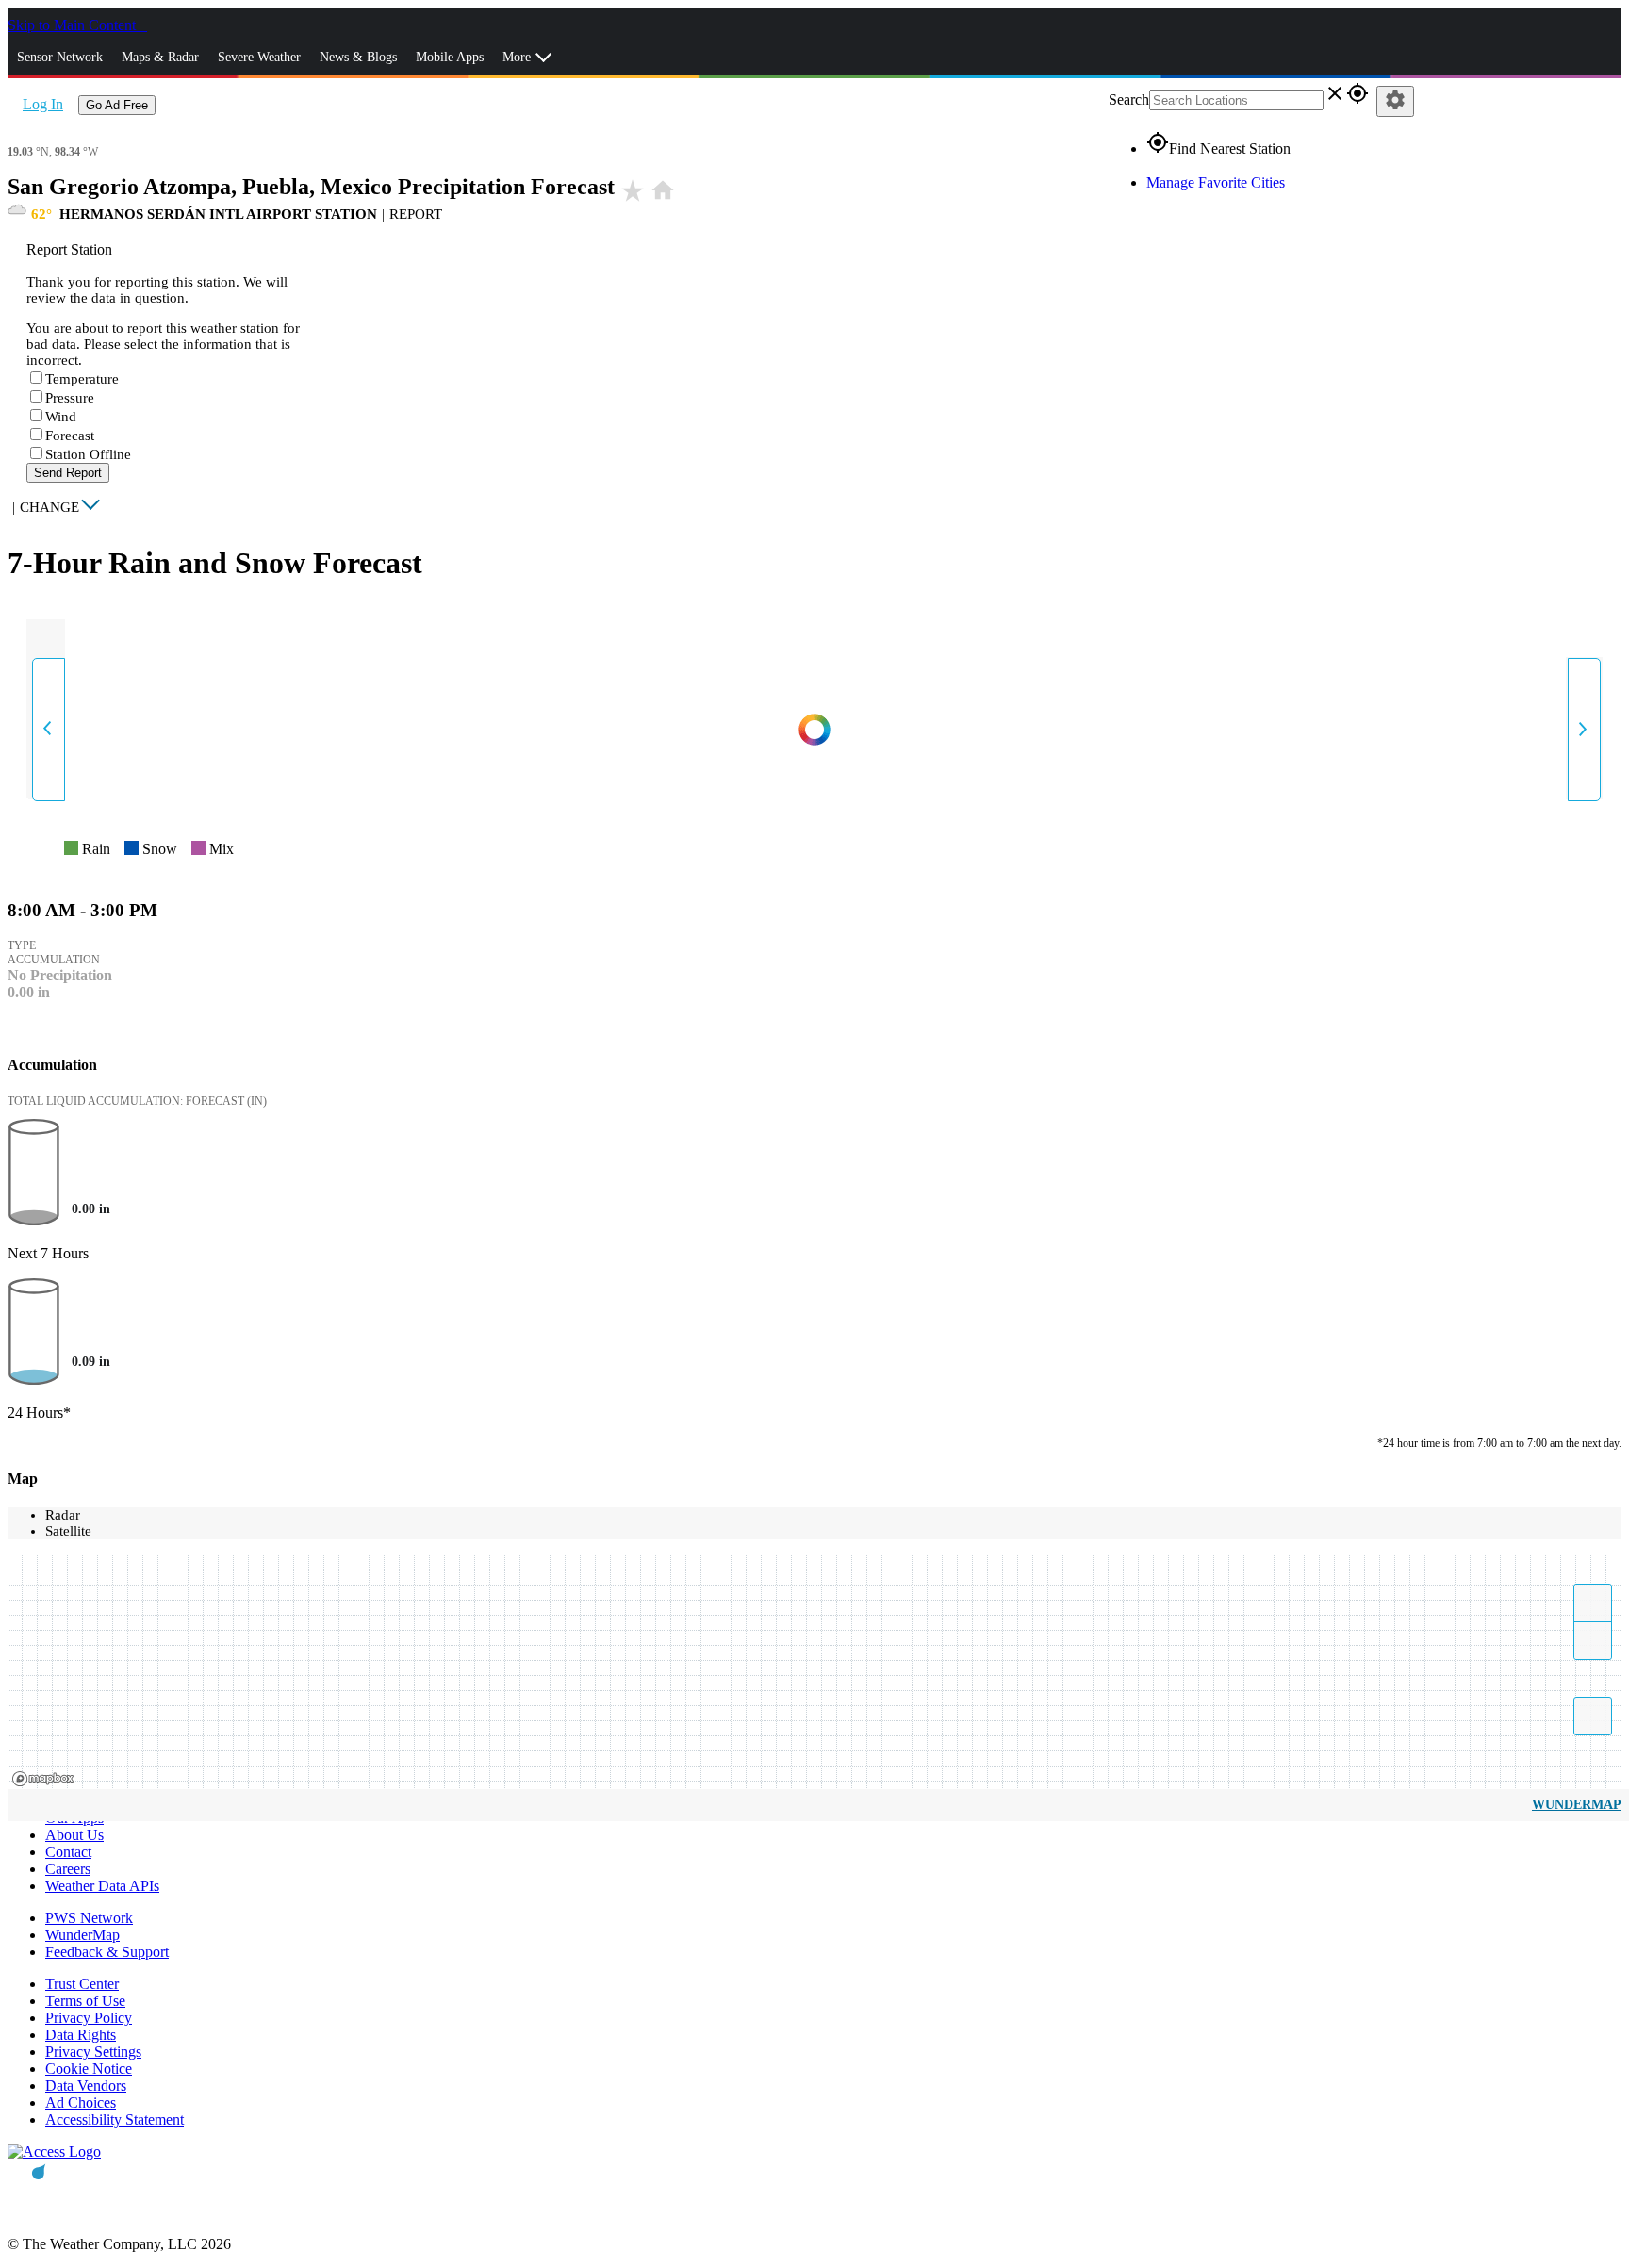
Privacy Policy (89, 2018)
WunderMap (1577, 1805)
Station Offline (88, 454)
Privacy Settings (93, 2052)
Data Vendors (86, 2086)
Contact (68, 1852)
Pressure (70, 398)
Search (1129, 99)
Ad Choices (81, 2103)
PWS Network (89, 1918)
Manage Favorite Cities (1216, 182)
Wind (61, 417)
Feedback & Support (107, 1952)
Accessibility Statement (115, 2120)
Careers (68, 1869)
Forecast (70, 436)
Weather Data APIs (102, 1886)
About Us (74, 1835)
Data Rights (81, 2035)
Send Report (68, 473)
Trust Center (82, 1984)
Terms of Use (85, 2001)
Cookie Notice (89, 2069)
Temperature (82, 379)
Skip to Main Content (74, 25)
